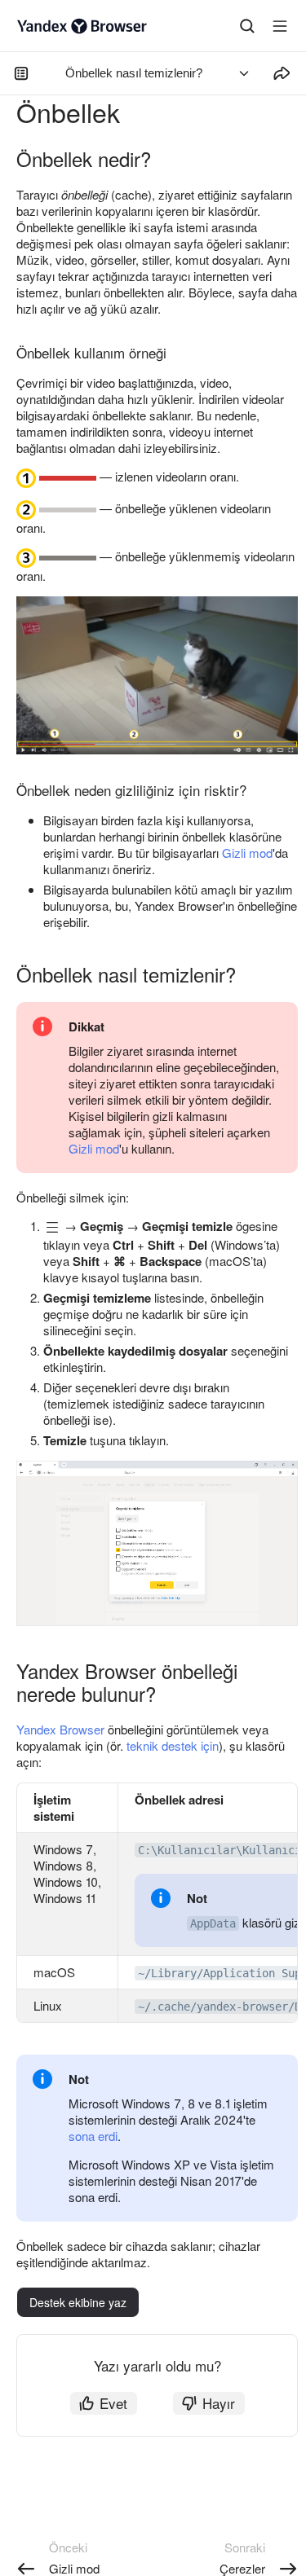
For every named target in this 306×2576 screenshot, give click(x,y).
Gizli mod (247, 853)
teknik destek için (173, 1745)
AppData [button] (213, 1923)
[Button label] (280, 26)
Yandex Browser (60, 1729)
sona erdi (93, 2136)
